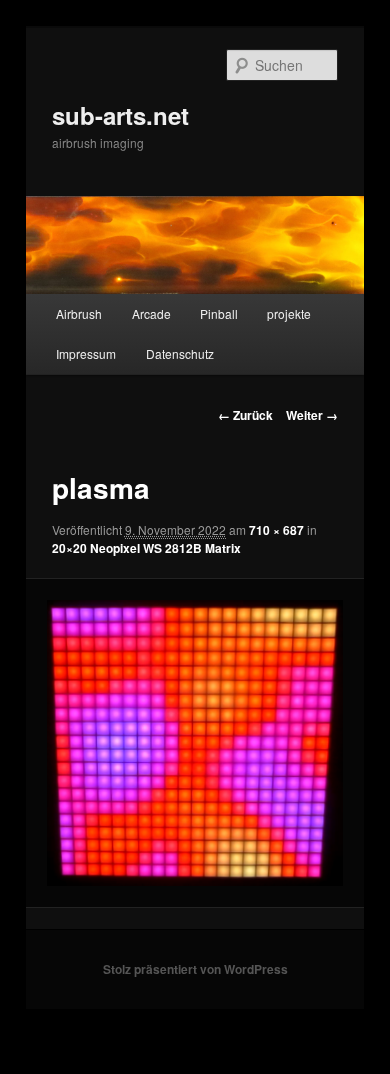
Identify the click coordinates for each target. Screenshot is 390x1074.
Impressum (86, 353)
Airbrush (79, 313)
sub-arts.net (120, 115)
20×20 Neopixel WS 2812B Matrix (146, 548)
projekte (289, 313)
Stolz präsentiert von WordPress (195, 969)
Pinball (219, 313)
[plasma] (194, 743)
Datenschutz (180, 353)
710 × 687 (276, 530)
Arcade (151, 313)
